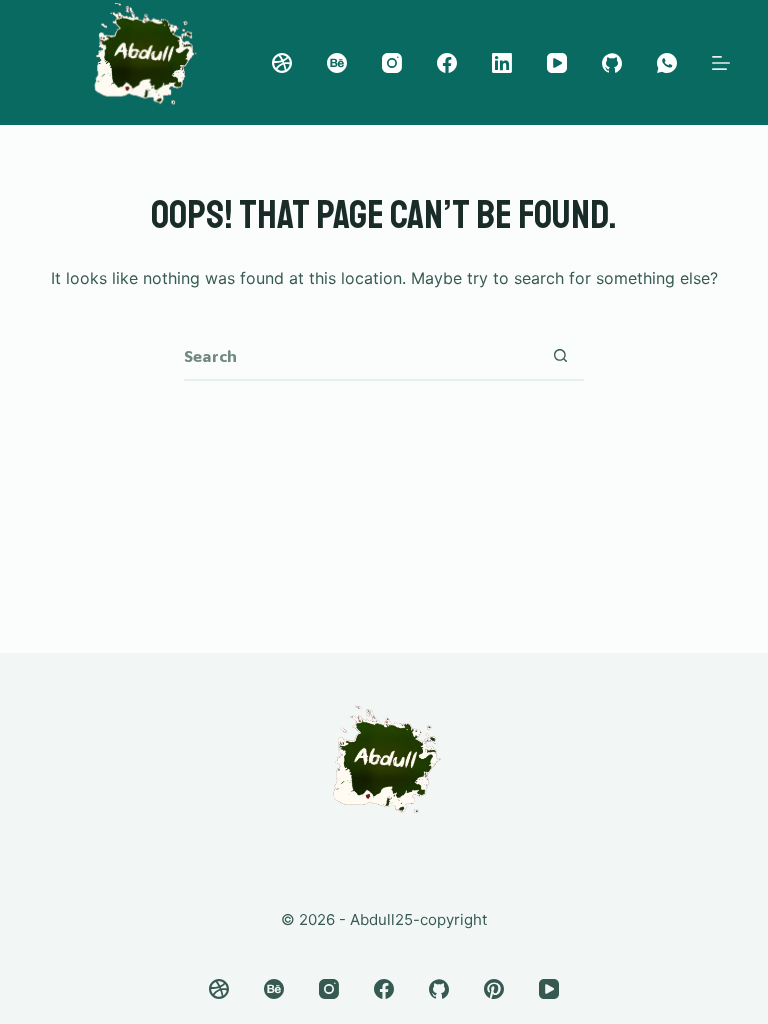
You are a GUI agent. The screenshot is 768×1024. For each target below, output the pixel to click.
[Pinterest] (494, 989)
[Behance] (337, 63)
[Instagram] (392, 63)
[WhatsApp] (667, 63)
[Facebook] (447, 63)
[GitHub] (612, 63)
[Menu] (721, 63)
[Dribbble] (282, 63)
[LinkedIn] (502, 63)
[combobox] (360, 355)
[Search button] (560, 355)
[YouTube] (557, 63)
